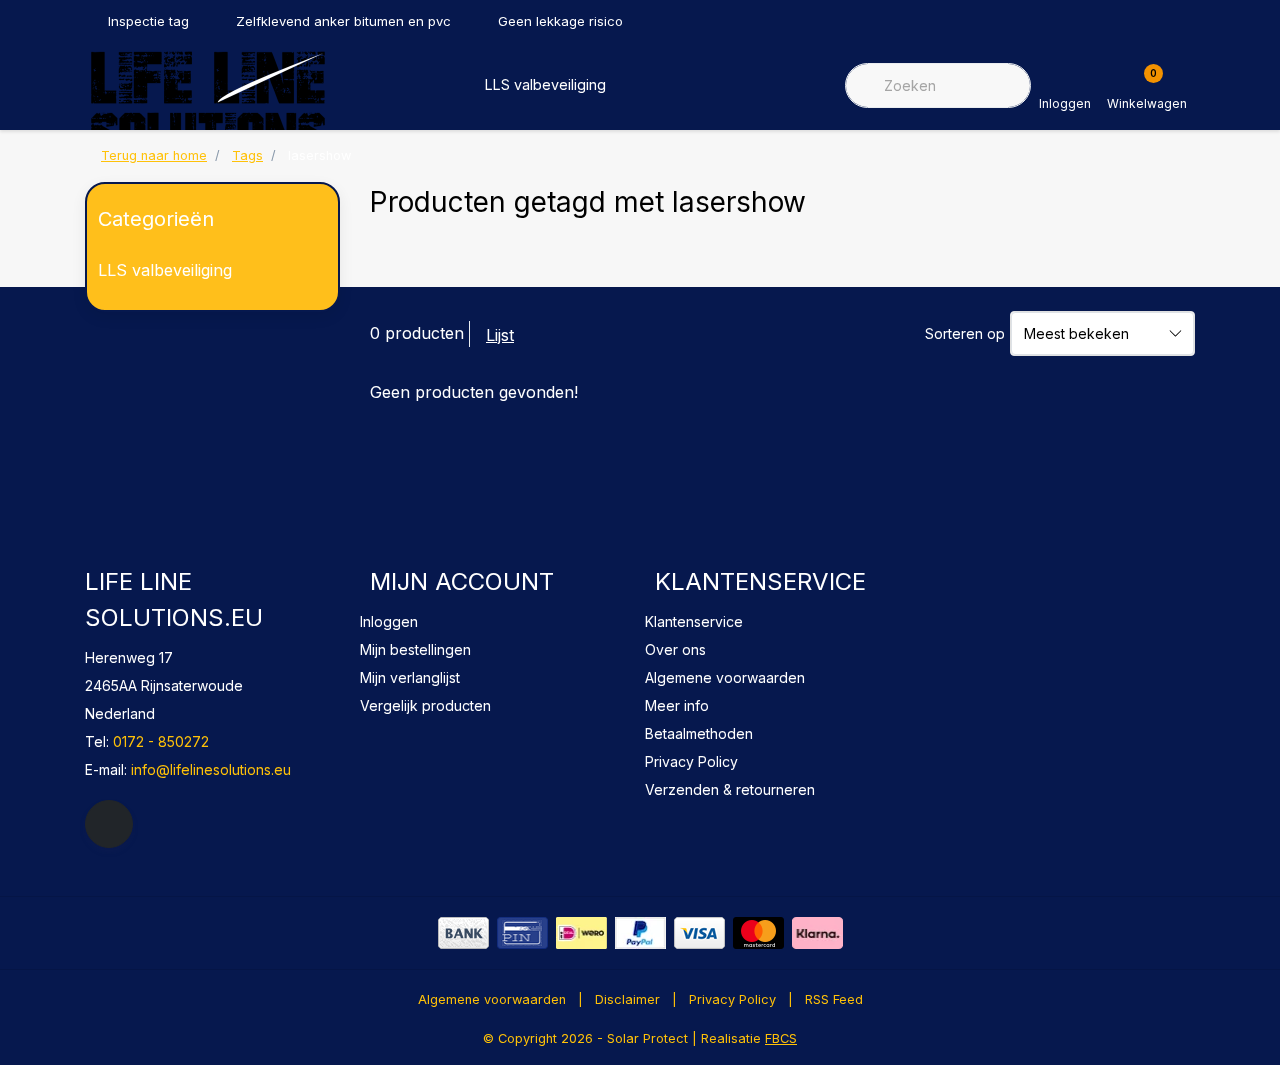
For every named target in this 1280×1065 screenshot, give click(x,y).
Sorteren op (965, 333)
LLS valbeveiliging (545, 84)
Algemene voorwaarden (492, 999)
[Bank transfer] (463, 933)
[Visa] (699, 933)
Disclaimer (627, 999)
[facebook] (109, 824)
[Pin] (522, 933)
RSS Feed (834, 999)
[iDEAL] (581, 933)
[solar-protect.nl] (207, 102)
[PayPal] (640, 933)
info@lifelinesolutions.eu (211, 769)
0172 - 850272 (161, 741)
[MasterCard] (758, 933)
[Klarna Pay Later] (817, 933)
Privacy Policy (732, 999)
